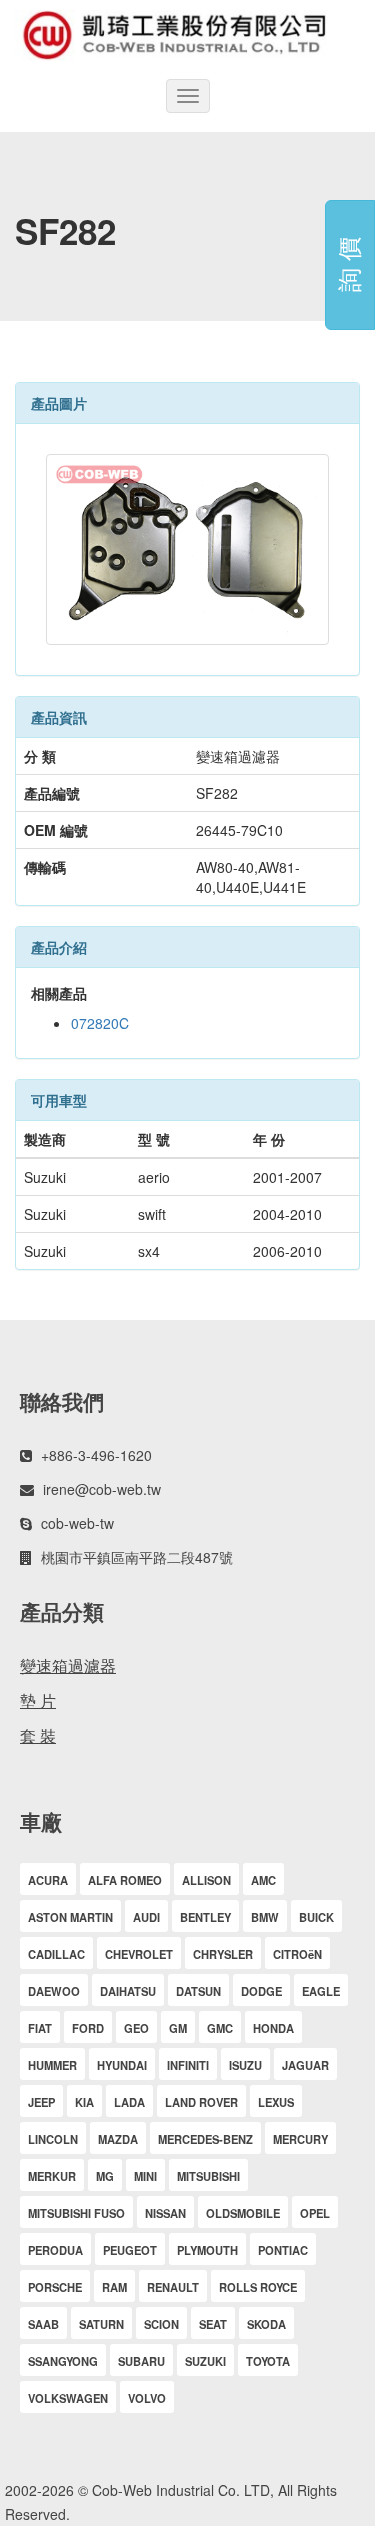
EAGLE (321, 1991)
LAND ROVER (201, 2102)
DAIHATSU (128, 1991)
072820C (100, 1023)
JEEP (41, 2102)
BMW (265, 1917)
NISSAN (165, 2213)
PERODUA (55, 2250)
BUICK (316, 1917)
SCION (161, 2324)
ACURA (48, 1880)
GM (178, 2028)
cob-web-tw (77, 1523)
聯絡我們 (62, 1401)
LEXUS (276, 2102)
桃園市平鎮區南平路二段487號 (137, 1557)
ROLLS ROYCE (258, 2287)
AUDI (146, 1917)
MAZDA (118, 2139)
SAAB (43, 2324)
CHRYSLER (223, 1954)
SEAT (213, 2324)
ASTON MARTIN (70, 1917)
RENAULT (173, 2287)
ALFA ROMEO (125, 1880)
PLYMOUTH (207, 2250)
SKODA (266, 2324)
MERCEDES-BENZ (205, 2139)
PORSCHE (55, 2287)
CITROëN (297, 1954)
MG (105, 2176)
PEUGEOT (130, 2250)
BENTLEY (205, 1917)
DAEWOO (54, 1991)
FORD (88, 2028)
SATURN (101, 2324)
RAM (114, 2287)
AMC (263, 1880)
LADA (129, 2102)
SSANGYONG (63, 2361)
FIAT (40, 2028)
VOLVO (147, 2398)
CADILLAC (56, 1954)
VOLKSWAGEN (68, 2398)
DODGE (261, 1991)
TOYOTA (268, 2361)
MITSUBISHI (208, 2176)
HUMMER (52, 2065)
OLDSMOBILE (243, 2213)
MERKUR (52, 2176)
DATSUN (198, 1991)
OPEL (315, 2213)
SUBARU (141, 2361)
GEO (136, 2028)
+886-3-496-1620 (96, 1455)
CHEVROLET (139, 1954)
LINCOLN (53, 2139)
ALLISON (206, 1880)
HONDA (273, 2028)
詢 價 (347, 265)
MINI (145, 2176)
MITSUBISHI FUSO (76, 2213)
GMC (220, 2028)
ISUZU (245, 2065)
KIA (84, 2102)
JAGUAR (305, 2065)
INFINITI (188, 2065)
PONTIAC (283, 2250)
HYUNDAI (122, 2065)
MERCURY (300, 2139)
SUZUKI (205, 2361)
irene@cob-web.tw (102, 1489)
